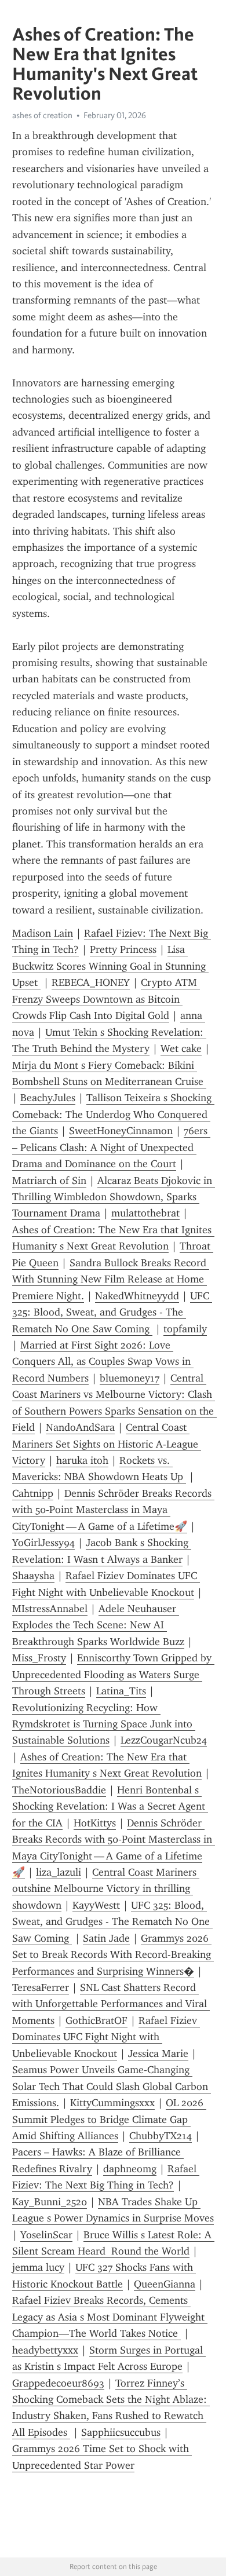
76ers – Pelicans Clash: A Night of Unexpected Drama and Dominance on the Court (111, 1147)
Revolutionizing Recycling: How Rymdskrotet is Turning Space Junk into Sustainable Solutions (104, 1724)
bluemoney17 (130, 1378)
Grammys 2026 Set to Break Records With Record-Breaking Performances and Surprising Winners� (113, 1955)
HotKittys (95, 1823)
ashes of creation (42, 115)
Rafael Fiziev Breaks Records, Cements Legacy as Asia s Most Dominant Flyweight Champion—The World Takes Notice (110, 2317)
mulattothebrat (145, 1213)
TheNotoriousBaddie (59, 1790)
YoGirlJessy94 (43, 1543)
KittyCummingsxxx (112, 2103)
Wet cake (181, 1048)
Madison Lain (43, 933)
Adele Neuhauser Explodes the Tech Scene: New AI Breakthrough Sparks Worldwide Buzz (98, 1625)
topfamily (185, 1329)
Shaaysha (33, 1576)
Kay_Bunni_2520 (50, 2202)
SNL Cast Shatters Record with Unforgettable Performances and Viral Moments (111, 2004)
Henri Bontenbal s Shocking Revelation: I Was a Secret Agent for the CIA (110, 1806)
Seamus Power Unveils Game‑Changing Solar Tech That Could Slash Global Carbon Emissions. (112, 2086)
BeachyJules (48, 1098)
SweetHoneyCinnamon (121, 1131)
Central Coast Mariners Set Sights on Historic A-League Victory (107, 1444)
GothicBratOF (96, 2020)
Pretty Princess (123, 949)
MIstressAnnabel (50, 1609)
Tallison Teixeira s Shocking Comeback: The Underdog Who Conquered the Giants (113, 1114)
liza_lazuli (59, 1872)
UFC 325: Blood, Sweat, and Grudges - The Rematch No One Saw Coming (112, 1312)
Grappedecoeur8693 (58, 2383)
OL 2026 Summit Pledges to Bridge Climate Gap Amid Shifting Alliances (109, 2119)
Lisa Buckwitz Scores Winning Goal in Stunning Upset (110, 966)
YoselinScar (46, 2235)
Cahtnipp (33, 1493)
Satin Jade (106, 1938)
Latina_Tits (121, 1691)
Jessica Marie (158, 2054)
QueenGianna (165, 2284)
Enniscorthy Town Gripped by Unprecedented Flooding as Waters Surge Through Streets (113, 1674)
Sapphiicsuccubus (121, 2432)
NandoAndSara (80, 1427)
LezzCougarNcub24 (164, 1740)
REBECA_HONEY (91, 982)
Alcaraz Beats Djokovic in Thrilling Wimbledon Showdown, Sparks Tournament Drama (114, 1197)
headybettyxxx (45, 2350)
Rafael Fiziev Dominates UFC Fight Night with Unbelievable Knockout (106, 2037)
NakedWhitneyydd (137, 1296)
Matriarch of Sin (49, 1181)
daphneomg (130, 2169)
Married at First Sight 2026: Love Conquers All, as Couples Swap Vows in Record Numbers (103, 1362)
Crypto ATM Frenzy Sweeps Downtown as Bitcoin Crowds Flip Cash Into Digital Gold (106, 999)
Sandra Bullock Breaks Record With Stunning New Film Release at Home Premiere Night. (111, 1279)
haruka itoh (82, 1460)
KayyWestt (96, 1905)
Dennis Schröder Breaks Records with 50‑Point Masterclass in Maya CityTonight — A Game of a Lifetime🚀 (113, 1510)
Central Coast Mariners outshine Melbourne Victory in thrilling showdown (106, 1889)
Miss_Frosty (39, 1658)
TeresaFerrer (41, 1987)
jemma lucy (38, 2267)
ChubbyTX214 (161, 2136)
